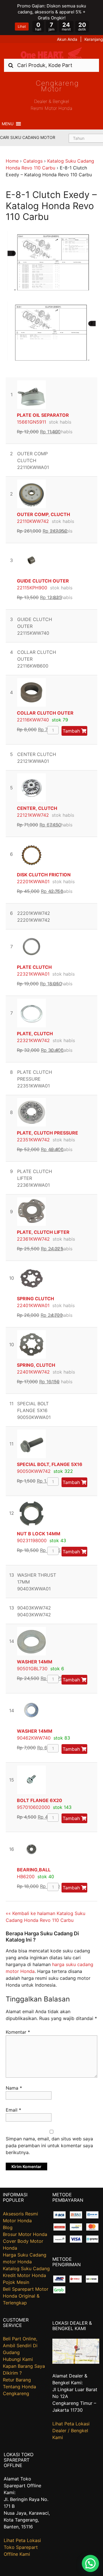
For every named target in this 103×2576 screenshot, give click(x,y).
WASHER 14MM (35, 1662)
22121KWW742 (33, 815)
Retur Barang (17, 2380)
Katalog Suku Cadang (26, 2268)
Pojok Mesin (16, 2282)
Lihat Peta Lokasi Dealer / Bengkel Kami (71, 2431)
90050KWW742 (34, 1471)
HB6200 (26, 1877)
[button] (8, 124)
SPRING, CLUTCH (36, 1365)
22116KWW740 (33, 720)
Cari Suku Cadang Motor (28, 137)
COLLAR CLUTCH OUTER (45, 713)
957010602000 (33, 1807)
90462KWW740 (34, 1738)
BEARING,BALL (34, 1870)
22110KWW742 (33, 521)
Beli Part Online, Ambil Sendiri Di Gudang (20, 2346)
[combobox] (51, 65)
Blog (8, 2227)
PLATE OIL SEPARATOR (43, 415)
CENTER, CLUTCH (37, 808)
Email (13, 2110)
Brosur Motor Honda (25, 2234)
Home (12, 161)
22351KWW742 (33, 1140)
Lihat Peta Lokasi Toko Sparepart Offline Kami (22, 2547)
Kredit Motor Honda (24, 2275)
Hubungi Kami (18, 2359)
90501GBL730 (32, 1669)
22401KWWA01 (33, 1305)
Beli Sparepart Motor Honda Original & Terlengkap (26, 2296)
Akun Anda (67, 39)
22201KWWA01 (33, 881)
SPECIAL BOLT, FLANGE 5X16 (50, 1464)
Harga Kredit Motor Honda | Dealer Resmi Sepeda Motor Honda (51, 53)
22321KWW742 (33, 1040)
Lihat (22, 26)
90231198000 (32, 1540)
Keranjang (94, 39)
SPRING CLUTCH (35, 1299)
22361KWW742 (33, 1239)
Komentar (18, 2032)
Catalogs (33, 161)
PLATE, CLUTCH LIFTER (43, 1232)
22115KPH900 (32, 588)
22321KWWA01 (33, 974)
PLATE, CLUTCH (35, 1034)
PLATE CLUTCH (34, 967)
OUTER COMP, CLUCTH (43, 514)
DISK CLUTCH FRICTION (44, 875)
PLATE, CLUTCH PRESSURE (47, 1133)
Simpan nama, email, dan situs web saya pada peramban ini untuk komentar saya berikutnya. (49, 2146)
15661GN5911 (31, 422)
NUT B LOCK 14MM (39, 1534)
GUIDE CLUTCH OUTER (43, 581)
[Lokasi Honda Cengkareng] (76, 2362)
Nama (14, 2088)
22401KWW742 (33, 1372)
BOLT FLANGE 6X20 (39, 1800)
